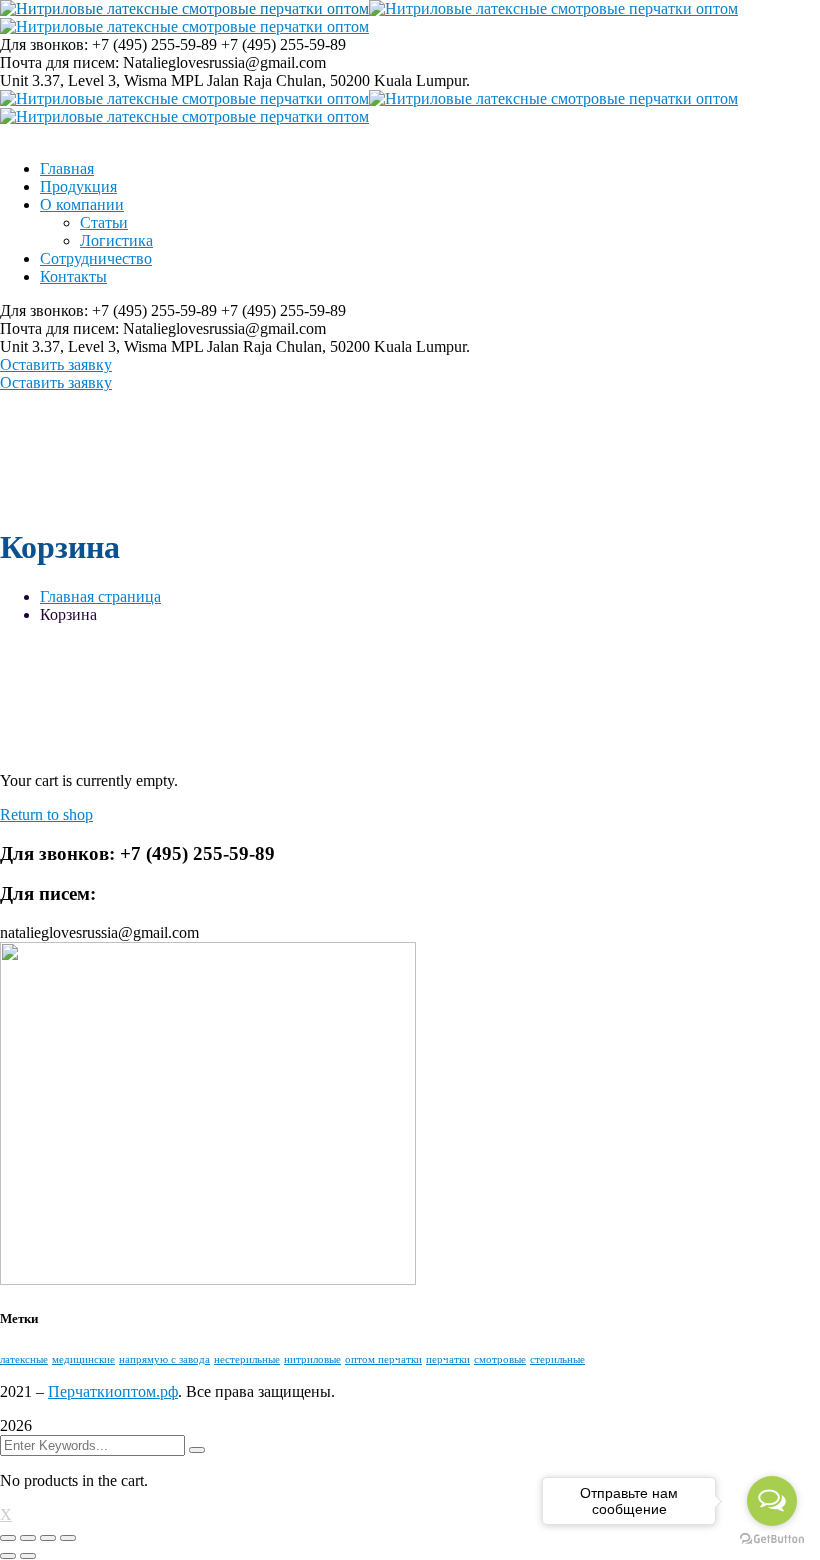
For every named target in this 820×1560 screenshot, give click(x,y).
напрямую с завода (164, 1359)
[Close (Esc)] (8, 1538)
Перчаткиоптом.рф (113, 1391)
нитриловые (312, 1359)
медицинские (83, 1359)
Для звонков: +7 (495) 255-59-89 (108, 44)
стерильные (557, 1359)
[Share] (28, 1538)
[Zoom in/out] (68, 1538)
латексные (24, 1359)
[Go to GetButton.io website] (772, 1539)
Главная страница (100, 596)
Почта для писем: (59, 62)
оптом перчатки (383, 1359)
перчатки (448, 1359)
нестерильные (247, 1359)
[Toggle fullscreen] (48, 1538)
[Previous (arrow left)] (8, 1556)
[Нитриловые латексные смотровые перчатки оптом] (184, 8)
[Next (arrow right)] (28, 1556)
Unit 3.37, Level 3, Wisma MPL (101, 80)
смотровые (500, 1359)
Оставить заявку (56, 364)
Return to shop (46, 814)
